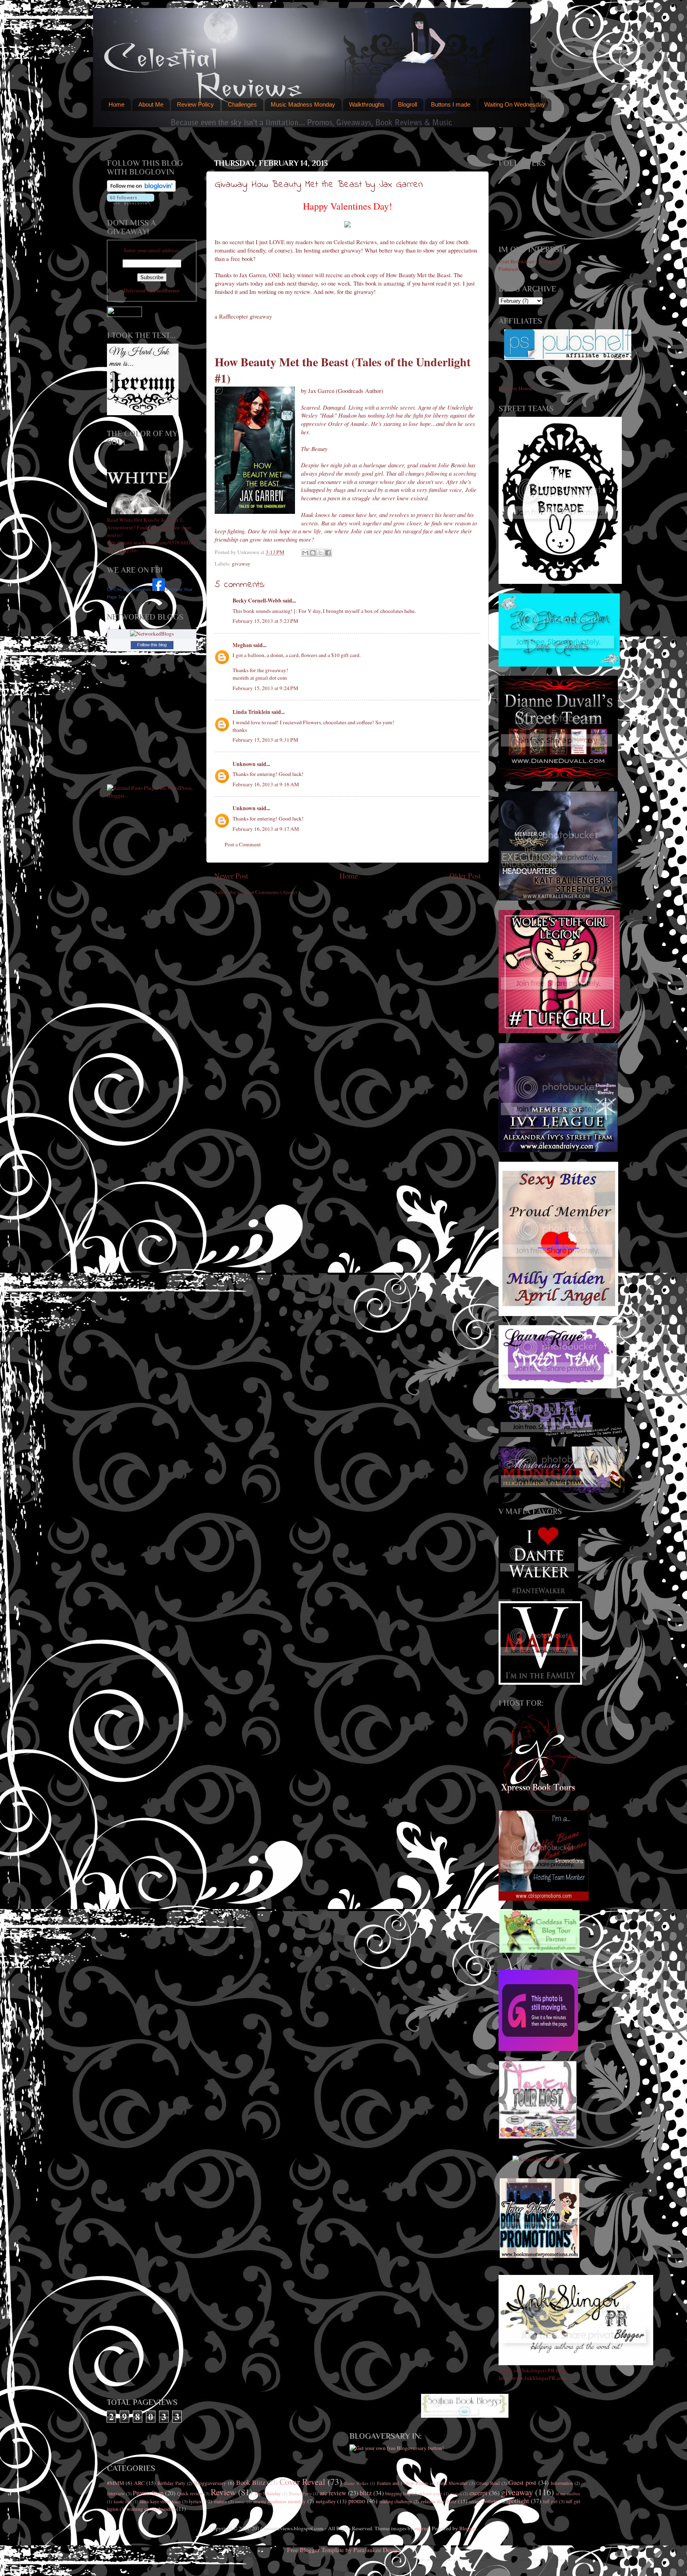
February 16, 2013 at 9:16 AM (266, 784)
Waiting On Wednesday (515, 104)
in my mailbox (568, 2494)
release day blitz (439, 2501)
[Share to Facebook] (328, 553)
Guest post (522, 2483)
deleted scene (431, 2494)
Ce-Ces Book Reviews (129, 589)
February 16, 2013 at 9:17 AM (266, 829)
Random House (515, 388)
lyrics (195, 2501)
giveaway (517, 2492)
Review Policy (195, 104)
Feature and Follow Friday (403, 2483)
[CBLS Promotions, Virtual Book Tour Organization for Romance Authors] (544, 1899)
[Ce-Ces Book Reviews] (159, 589)
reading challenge (396, 2501)
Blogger (468, 2528)
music (240, 2502)
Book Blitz (251, 2483)
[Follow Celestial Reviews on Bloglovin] (141, 190)
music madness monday (279, 2501)
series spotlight (483, 2501)
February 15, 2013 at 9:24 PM (265, 688)
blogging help (398, 2493)
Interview (116, 2493)
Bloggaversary (210, 2483)
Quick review (190, 2493)
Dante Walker (356, 2483)
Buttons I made (451, 104)
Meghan (242, 645)
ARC (139, 2483)
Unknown (244, 764)
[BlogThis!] (313, 553)
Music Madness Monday (303, 104)
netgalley (326, 2501)
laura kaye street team (160, 2501)
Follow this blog (152, 645)
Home (116, 104)
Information (562, 2483)
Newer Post (231, 876)
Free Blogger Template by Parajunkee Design (344, 2550)
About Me (151, 104)
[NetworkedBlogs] (152, 634)
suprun (422, 2528)
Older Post (465, 876)
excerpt (478, 2493)
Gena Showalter (452, 2483)
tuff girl (550, 2501)
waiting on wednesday (151, 2509)
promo (357, 2501)
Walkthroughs (367, 104)
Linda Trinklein (251, 712)
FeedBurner (167, 290)
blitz (366, 2493)
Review (223, 2492)
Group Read (488, 2483)
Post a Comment (243, 844)
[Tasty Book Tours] (538, 2137)
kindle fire (123, 2502)
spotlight (518, 2501)
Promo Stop (148, 2493)
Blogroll (408, 104)
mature (220, 2501)
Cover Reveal (302, 2482)
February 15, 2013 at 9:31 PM (265, 740)
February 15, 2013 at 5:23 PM (265, 621)
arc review (333, 2493)
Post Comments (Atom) (271, 892)
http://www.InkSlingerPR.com (532, 2378)
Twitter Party (300, 2494)
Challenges (242, 104)
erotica (456, 2494)
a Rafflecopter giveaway (243, 316)
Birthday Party (171, 2483)
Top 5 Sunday (268, 2493)
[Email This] (305, 553)
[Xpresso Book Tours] (540, 1792)
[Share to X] (320, 553)
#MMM (115, 2483)
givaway (241, 564)
